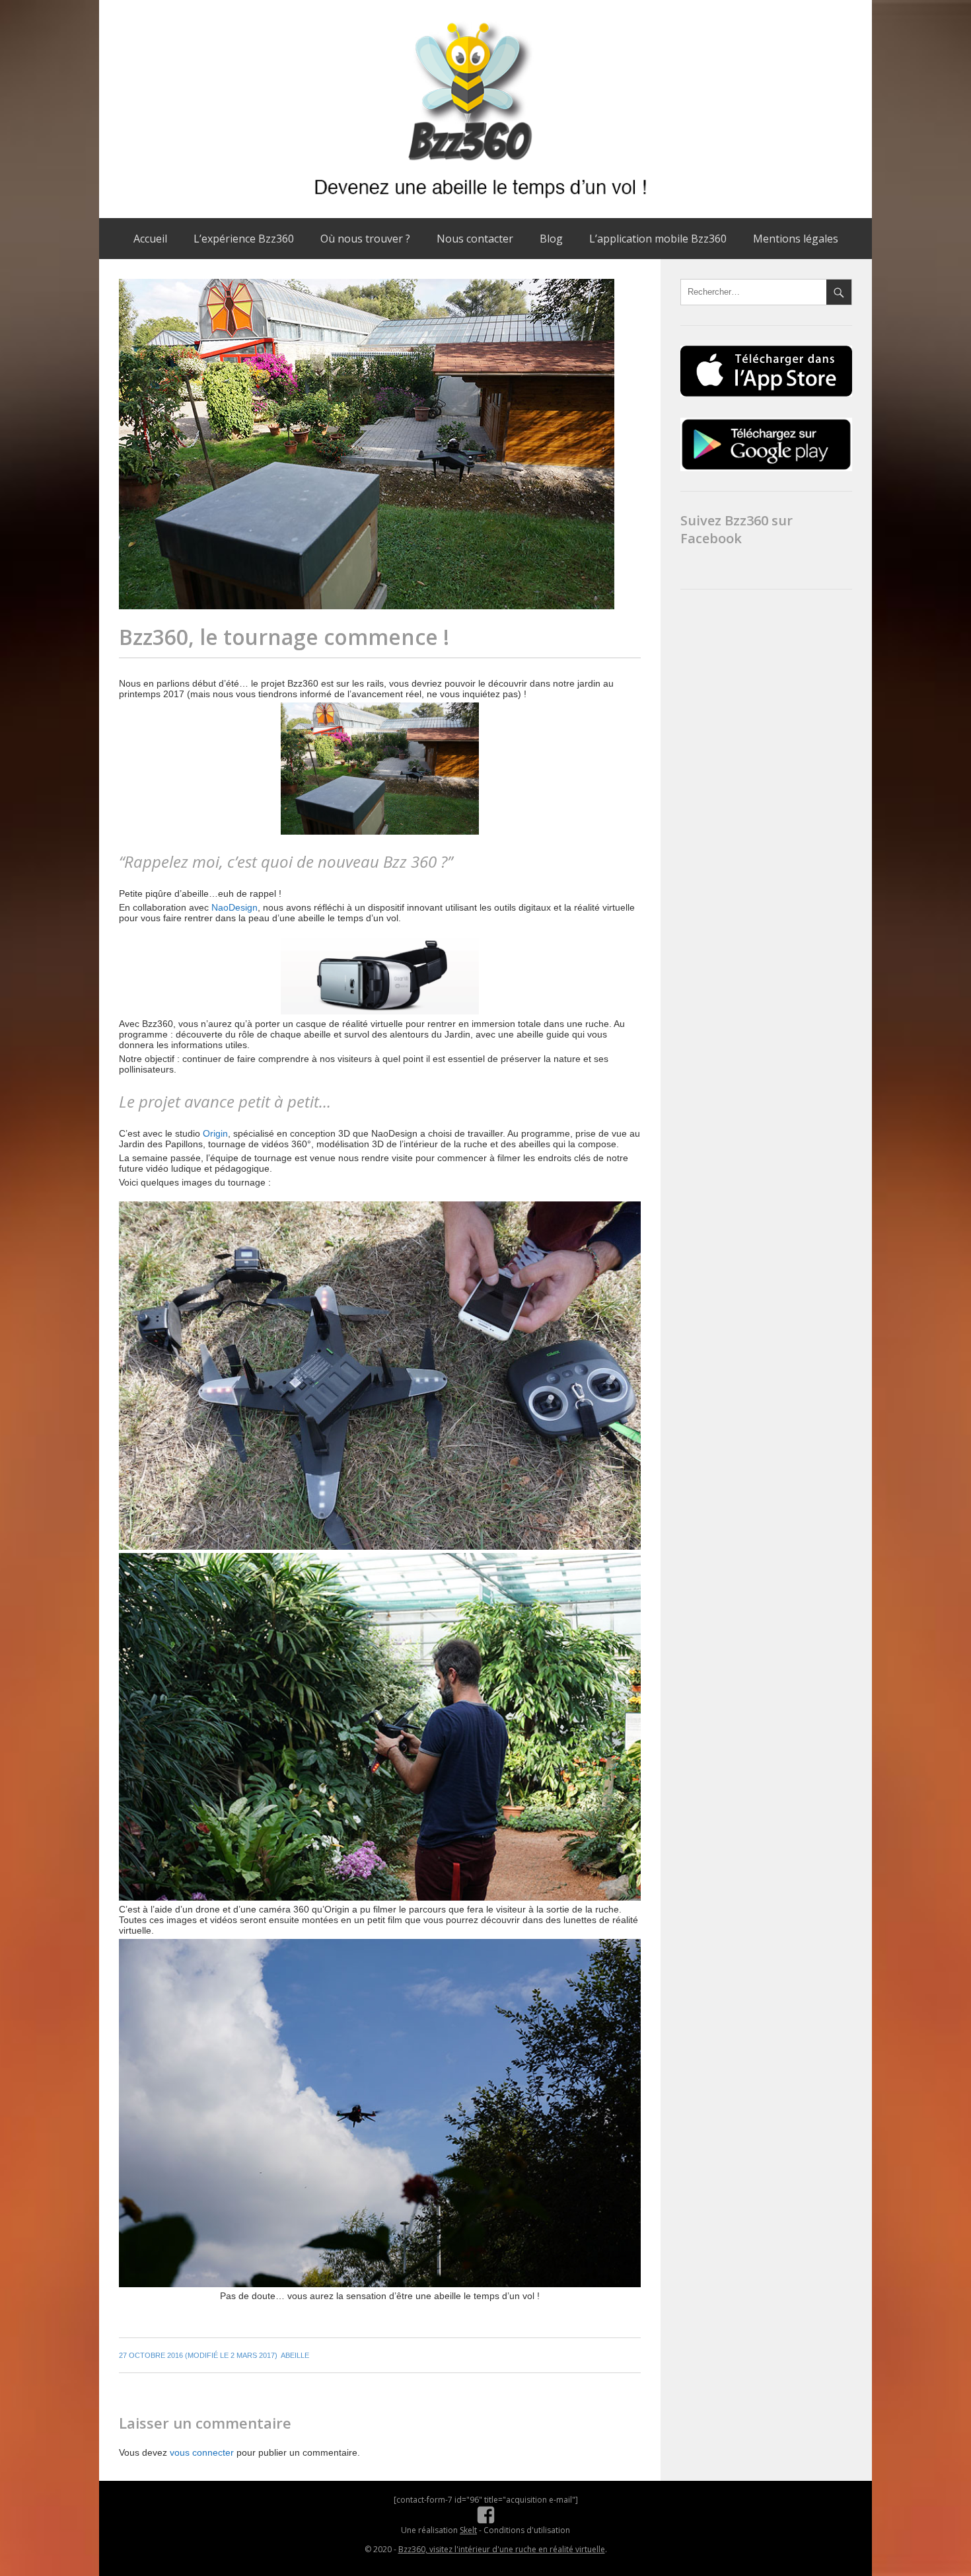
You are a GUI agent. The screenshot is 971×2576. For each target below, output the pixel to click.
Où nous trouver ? (365, 239)
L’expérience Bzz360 (244, 239)
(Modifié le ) (198, 2355)
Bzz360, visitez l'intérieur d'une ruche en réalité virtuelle (502, 2549)
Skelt (468, 2530)
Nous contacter (475, 239)
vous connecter (202, 2452)
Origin (215, 1133)
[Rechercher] (839, 292)
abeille (295, 2355)
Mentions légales (796, 239)
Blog (551, 239)
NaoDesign (234, 907)
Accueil (150, 239)
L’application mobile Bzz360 (658, 239)
